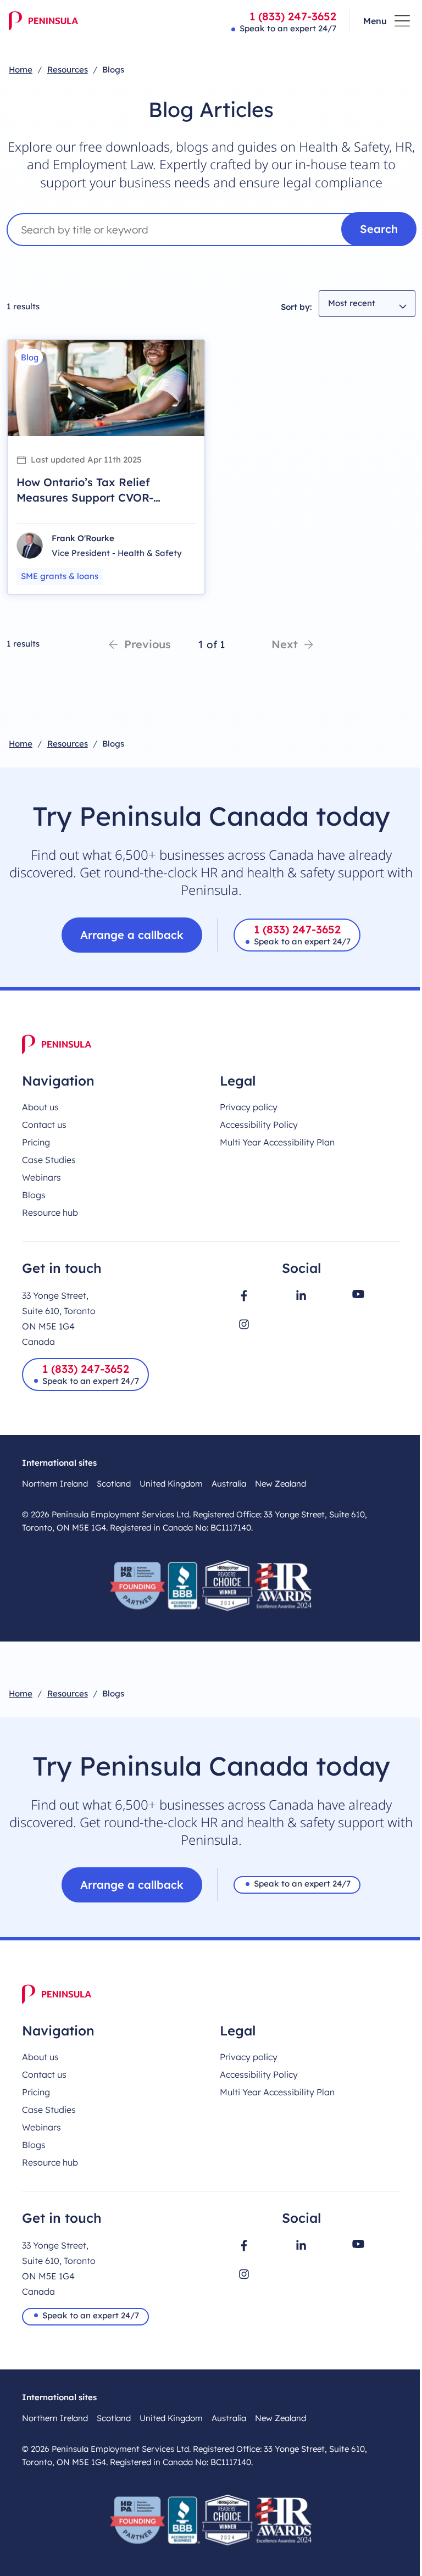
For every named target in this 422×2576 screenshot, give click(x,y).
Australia (229, 1484)
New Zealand (281, 1484)
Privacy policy (249, 1107)
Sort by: (296, 307)
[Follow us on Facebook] (244, 1296)
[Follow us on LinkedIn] (301, 1295)
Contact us (44, 1125)
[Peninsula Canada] (43, 21)
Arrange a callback (132, 935)
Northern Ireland (55, 1484)
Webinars (41, 1177)
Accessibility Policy (259, 1125)
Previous (148, 644)
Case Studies (49, 1160)
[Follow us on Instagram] (244, 1324)
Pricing (36, 1142)
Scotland (114, 1484)
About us (40, 1107)
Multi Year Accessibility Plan (277, 1142)
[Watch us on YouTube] (358, 1294)
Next (285, 644)
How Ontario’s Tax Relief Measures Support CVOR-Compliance (85, 497)
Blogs (34, 1195)
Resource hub (50, 1212)
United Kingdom (171, 1484)
